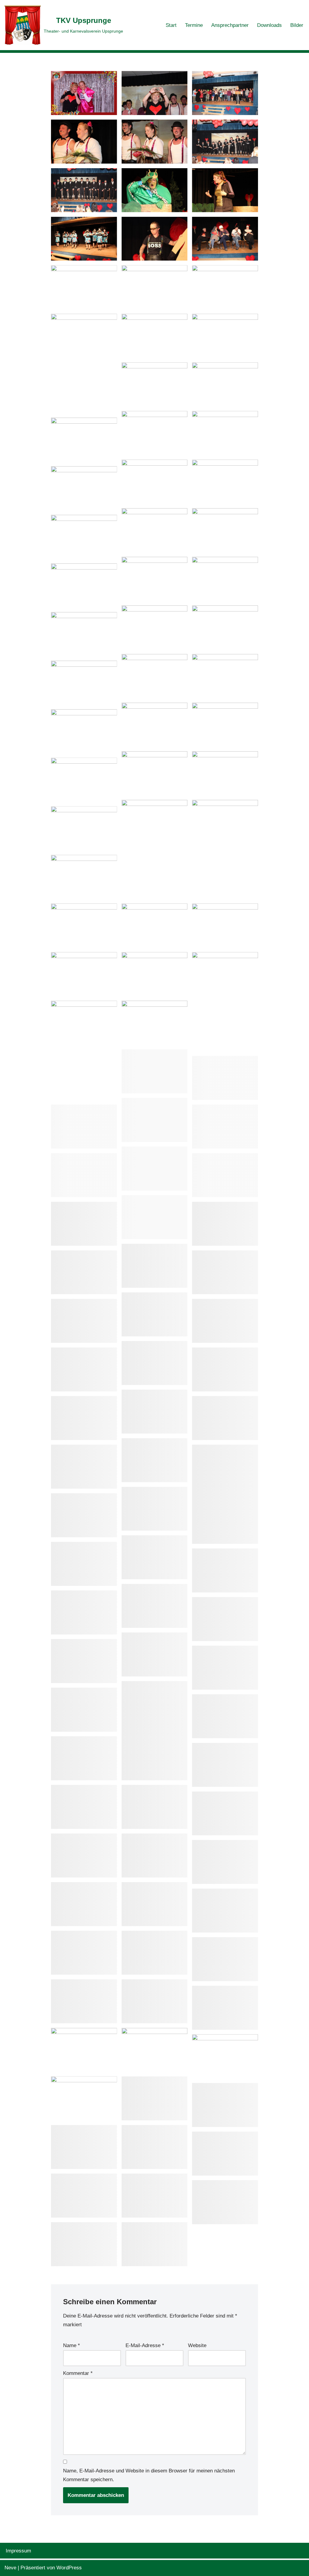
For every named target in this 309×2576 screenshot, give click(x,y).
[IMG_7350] (155, 676)
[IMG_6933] (155, 1363)
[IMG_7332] (225, 725)
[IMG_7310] (155, 850)
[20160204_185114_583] (225, 2154)
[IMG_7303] (84, 877)
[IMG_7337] (155, 725)
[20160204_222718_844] (225, 1814)
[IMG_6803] (155, 1557)
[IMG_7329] (155, 773)
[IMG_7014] (84, 1272)
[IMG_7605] (84, 287)
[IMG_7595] (155, 287)
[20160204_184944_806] (225, 2202)
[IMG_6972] (225, 1272)
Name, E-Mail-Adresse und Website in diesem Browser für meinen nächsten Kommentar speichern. (149, 2475)
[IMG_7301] (155, 925)
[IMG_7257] (84, 1050)
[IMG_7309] (225, 850)
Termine (194, 25)
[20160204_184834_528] (84, 2244)
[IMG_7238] (225, 1078)
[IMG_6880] (225, 1418)
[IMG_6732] (225, 1570)
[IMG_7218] (84, 1127)
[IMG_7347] (225, 676)
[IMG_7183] (84, 1175)
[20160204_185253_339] (225, 2105)
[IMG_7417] (84, 537)
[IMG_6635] (225, 1716)
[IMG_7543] (225, 384)
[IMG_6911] (155, 1412)
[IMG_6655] (155, 1731)
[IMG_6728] (155, 1606)
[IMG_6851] (84, 1467)
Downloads (269, 25)
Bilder (297, 25)
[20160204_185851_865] (225, 2056)
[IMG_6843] (225, 1494)
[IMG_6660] (225, 1668)
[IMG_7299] (225, 925)
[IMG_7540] (225, 433)
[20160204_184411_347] (155, 2244)
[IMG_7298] (84, 974)
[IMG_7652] (225, 142)
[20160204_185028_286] (155, 2196)
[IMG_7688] (84, 142)
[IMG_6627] (84, 1758)
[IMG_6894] (84, 1418)
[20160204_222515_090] (84, 1856)
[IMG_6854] (155, 1460)
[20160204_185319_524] (155, 2098)
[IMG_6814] (84, 1515)
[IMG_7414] (155, 579)
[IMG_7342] (84, 683)
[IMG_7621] (84, 239)
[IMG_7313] (84, 780)
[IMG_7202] (155, 1169)
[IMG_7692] (225, 93)
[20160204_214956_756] (84, 1904)
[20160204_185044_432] (84, 2196)
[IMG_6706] (225, 1619)
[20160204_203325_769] (225, 1959)
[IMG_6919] (225, 1369)
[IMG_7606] (225, 239)
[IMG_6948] (84, 1321)
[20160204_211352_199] (155, 1953)
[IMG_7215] (225, 1127)
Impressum (18, 2551)
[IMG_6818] (155, 1509)
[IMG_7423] (225, 530)
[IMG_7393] (155, 627)
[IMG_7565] (225, 336)
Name (72, 2345)
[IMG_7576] (155, 336)
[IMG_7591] (225, 287)
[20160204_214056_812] (155, 1904)
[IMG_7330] (84, 731)
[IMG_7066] (225, 1224)
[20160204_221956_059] (155, 1856)
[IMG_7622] (225, 190)
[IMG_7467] (225, 482)
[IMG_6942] (225, 1321)
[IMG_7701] (155, 93)
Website (197, 2345)
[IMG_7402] (225, 579)
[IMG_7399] (84, 585)
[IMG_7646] (84, 190)
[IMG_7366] (84, 634)
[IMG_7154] (155, 1217)
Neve (10, 2568)
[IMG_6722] (84, 1612)
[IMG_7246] (155, 1071)
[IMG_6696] (84, 1661)
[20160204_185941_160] (155, 2050)
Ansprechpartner (230, 25)
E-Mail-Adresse (145, 2345)
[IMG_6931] (84, 1369)
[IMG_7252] (155, 1023)
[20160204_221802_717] (225, 1862)
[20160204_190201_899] (84, 2050)
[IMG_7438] (84, 488)
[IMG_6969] (155, 1314)
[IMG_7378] (225, 627)
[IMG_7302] (84, 925)
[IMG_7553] (155, 384)
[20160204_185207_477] (84, 2147)
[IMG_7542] (155, 433)
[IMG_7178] (225, 1175)
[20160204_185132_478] (155, 2147)
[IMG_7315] (225, 773)
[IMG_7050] (155, 1266)
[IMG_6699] (155, 1654)
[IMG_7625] (155, 190)
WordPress (69, 2568)
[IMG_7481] (155, 482)
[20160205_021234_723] (225, 1765)
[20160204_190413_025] (225, 2008)
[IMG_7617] (155, 239)
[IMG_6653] (84, 1710)
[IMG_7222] (155, 1120)
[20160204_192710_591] (155, 2001)
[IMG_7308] (84, 828)
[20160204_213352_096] (84, 1953)
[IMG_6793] (84, 1564)
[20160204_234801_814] (155, 1807)
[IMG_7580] (84, 363)
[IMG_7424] (155, 530)
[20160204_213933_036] (225, 1910)
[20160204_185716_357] (84, 2098)
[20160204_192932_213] (84, 2001)
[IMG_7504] (84, 440)
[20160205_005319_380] (84, 1807)
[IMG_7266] (155, 974)
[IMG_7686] (155, 142)
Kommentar (78, 2373)
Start (171, 25)
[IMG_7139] (84, 1224)
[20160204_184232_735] (84, 93)
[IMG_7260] (225, 1002)
